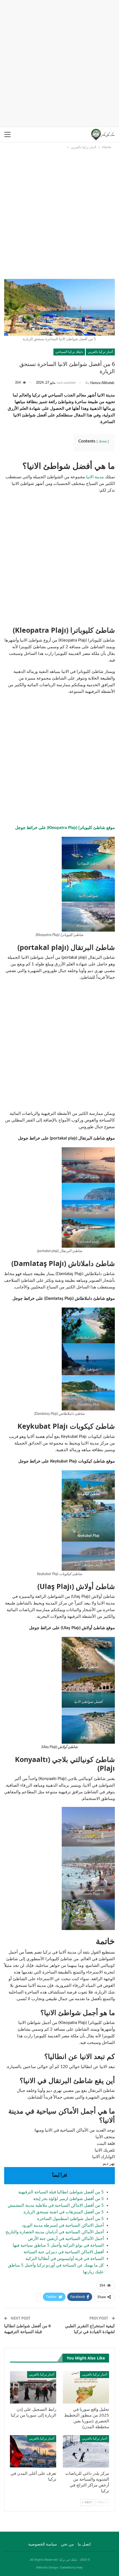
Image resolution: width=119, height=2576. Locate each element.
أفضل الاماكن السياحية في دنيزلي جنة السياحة (64, 2252)
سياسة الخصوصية (43, 2544)
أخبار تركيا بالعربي (100, 352)
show (103, 441)
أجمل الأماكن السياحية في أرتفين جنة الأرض (66, 2239)
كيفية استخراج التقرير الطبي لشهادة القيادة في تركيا (90, 2329)
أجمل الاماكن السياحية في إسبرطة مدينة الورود (63, 2225)
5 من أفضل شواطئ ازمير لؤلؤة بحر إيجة (68, 2199)
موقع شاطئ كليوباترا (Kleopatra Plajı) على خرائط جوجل (65, 828)
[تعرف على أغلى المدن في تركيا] (33, 2451)
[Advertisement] (59, 62)
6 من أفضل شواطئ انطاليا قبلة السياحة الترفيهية (28, 2329)
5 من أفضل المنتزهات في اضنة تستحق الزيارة (64, 2212)
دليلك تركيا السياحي (69, 352)
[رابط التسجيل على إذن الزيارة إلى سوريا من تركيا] (33, 2387)
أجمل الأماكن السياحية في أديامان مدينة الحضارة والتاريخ (55, 2232)
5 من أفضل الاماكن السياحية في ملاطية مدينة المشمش (56, 2205)
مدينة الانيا (95, 477)
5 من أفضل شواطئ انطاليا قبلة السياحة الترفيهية (61, 2192)
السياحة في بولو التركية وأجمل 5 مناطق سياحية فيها (58, 2245)
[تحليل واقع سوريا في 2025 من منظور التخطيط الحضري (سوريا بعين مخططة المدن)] (86, 2387)
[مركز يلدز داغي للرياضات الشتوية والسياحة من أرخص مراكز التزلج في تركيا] (86, 2451)
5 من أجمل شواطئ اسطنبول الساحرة (70, 2219)
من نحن (67, 2544)
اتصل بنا (84, 2544)
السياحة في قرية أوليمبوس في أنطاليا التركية (65, 2259)
